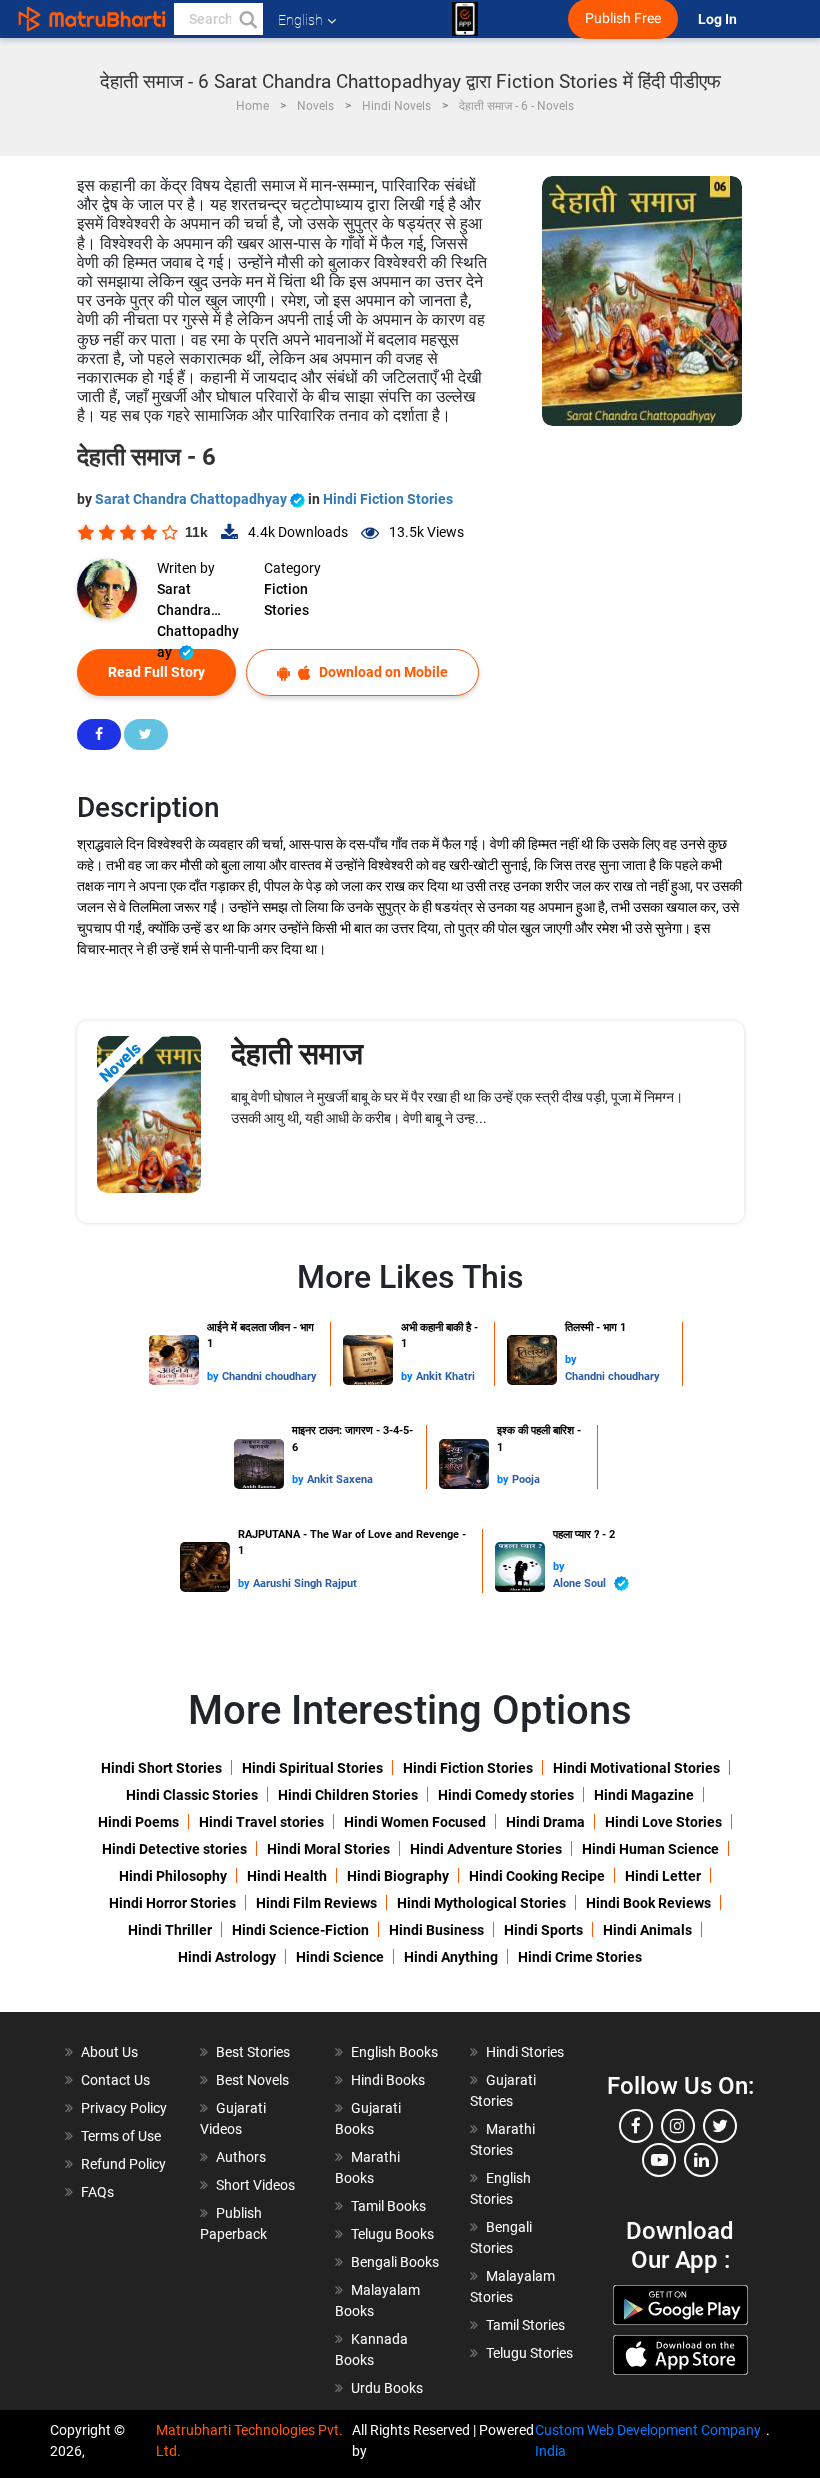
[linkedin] (701, 2160)
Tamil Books (388, 2206)
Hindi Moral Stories (328, 1849)
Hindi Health (287, 1876)
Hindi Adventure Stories (486, 1849)
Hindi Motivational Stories (636, 1768)
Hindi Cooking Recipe (537, 1876)
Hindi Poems (138, 1822)
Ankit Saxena (340, 1479)
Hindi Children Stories (348, 1795)
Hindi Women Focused (415, 1822)
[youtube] (659, 2160)
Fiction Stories (286, 599)
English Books (394, 2052)
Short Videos (255, 2185)
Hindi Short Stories (161, 1768)
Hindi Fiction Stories (388, 499)
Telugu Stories (529, 2353)
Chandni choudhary (269, 1376)
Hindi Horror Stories (172, 1903)
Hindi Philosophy (173, 1876)
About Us (109, 2052)
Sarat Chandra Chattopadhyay (192, 499)
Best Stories (253, 2052)
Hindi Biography (398, 1876)
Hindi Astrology (227, 1957)
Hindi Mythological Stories (481, 1903)
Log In (719, 19)
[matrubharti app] (465, 19)
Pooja (526, 1479)
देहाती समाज (297, 1053)
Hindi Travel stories (261, 1822)
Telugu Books (392, 2234)
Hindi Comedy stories (506, 1795)
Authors (241, 2157)
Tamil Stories (525, 2325)
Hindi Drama (545, 1822)
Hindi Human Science (650, 1849)
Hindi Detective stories (174, 1849)
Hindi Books (388, 2080)
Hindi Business (436, 1930)
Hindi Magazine (644, 1795)
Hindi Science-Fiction (300, 1930)
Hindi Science (340, 1957)
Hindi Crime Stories (580, 1957)
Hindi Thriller (170, 1930)
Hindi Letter (663, 1876)
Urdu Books (387, 2388)
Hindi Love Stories (663, 1822)
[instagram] (678, 2126)
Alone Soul (581, 1583)
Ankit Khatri (445, 1376)
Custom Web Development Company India (648, 2440)
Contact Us (115, 2080)
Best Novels (252, 2080)
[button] (247, 19)
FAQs (97, 2192)
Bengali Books (395, 2262)
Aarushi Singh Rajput (305, 1583)
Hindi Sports (543, 1930)
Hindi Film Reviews (316, 1903)
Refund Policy (123, 2164)
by (214, 1376)
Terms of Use (121, 2136)
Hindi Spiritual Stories (312, 1768)
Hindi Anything (451, 1957)
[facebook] (636, 2126)
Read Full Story (156, 672)
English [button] (300, 20)
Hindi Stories (525, 2052)
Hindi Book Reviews (648, 1903)
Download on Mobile (382, 672)
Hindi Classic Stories (192, 1795)
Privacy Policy (124, 2108)
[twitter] (720, 2126)
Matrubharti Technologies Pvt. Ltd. (249, 2440)
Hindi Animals (647, 1930)
